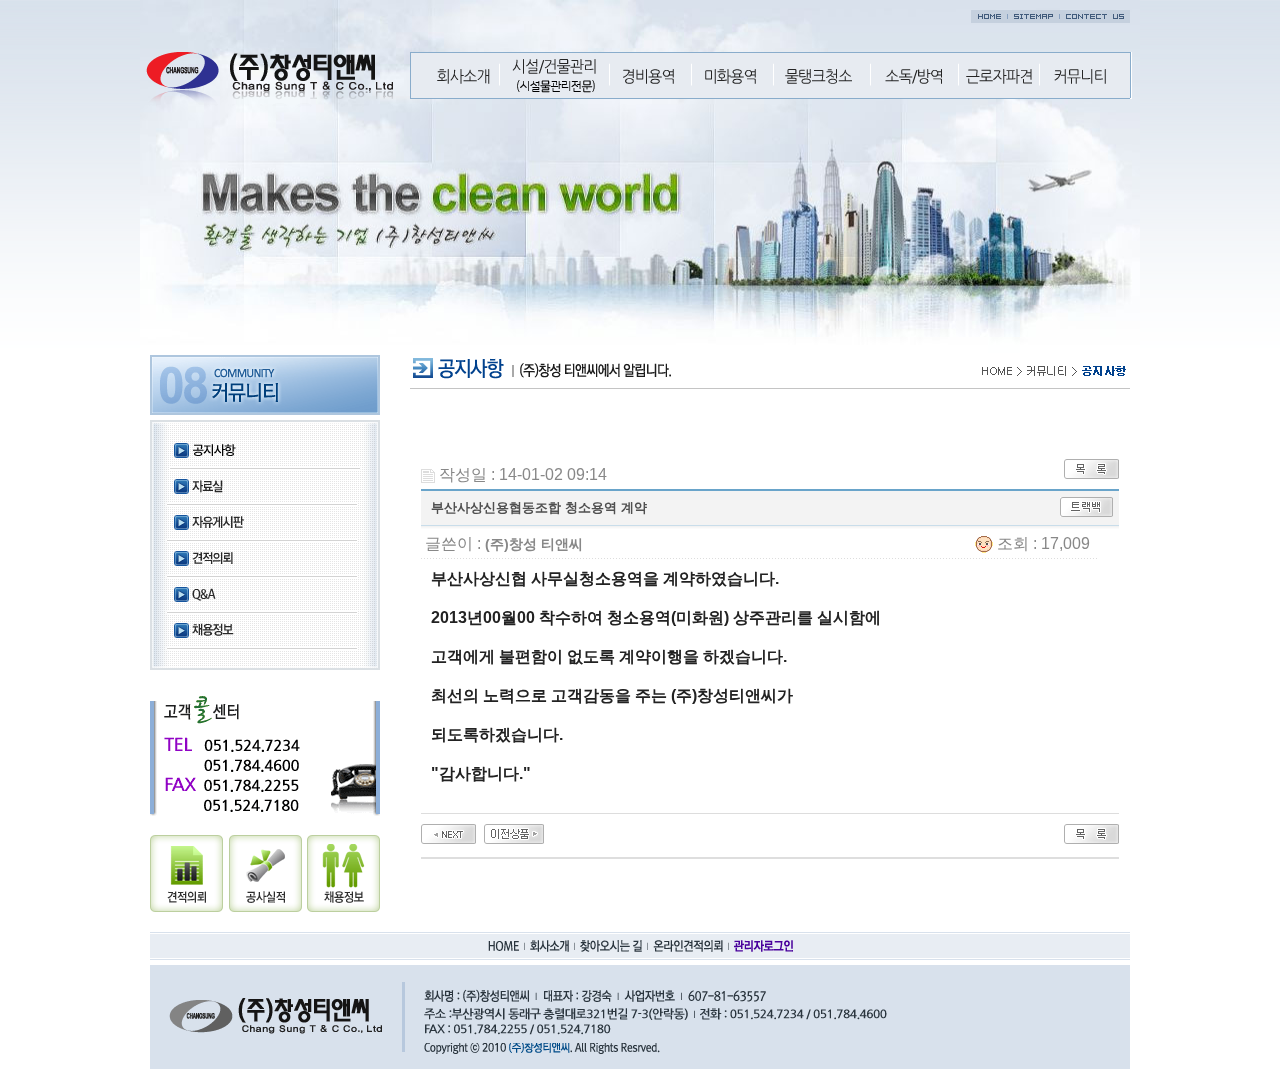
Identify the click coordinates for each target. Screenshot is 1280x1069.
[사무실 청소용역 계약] (514, 832)
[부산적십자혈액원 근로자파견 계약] (448, 832)
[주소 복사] (1086, 505)
